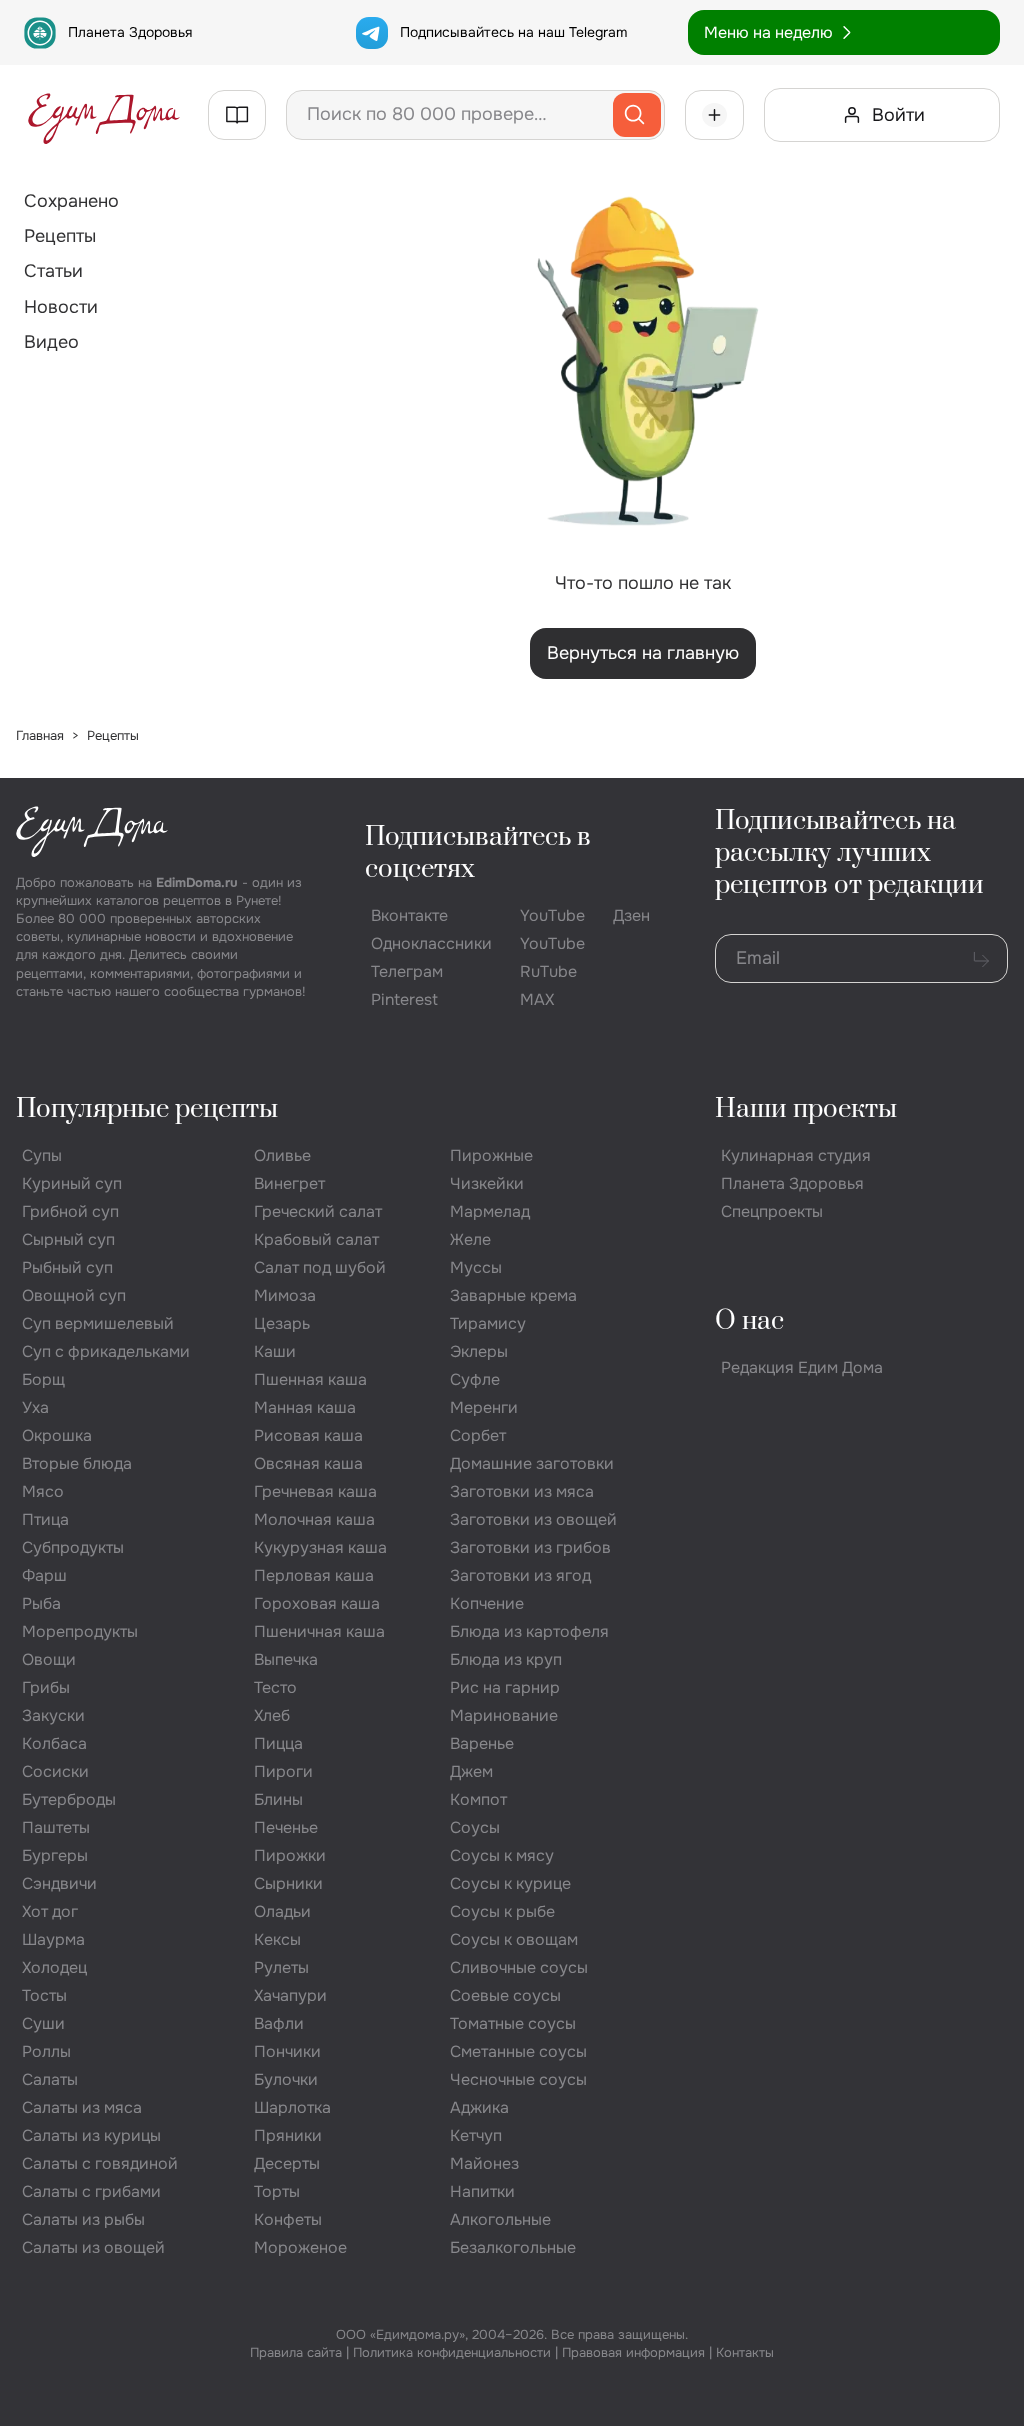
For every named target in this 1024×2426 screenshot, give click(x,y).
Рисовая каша (308, 1435)
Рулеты (281, 1967)
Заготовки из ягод (520, 1575)
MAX (537, 999)
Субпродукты (73, 1547)
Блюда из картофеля (529, 1631)
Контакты (745, 2352)
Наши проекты (806, 1109)
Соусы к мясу (502, 1855)
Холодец (54, 1967)
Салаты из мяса (82, 2107)
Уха (35, 1407)
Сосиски (55, 1771)
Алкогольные (500, 2219)
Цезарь (282, 1323)
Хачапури (290, 1995)
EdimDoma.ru (197, 882)
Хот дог (50, 1911)
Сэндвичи (59, 1883)
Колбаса (54, 1743)
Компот (478, 1799)
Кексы (277, 1939)
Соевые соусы (505, 1995)
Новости (61, 307)
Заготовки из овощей (533, 1519)
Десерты (287, 2163)
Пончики (287, 2051)
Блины (278, 1799)
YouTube (552, 915)
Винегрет (289, 1183)
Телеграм (407, 971)
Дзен (631, 915)
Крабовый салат (316, 1239)
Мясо (43, 1491)
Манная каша (305, 1407)
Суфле (475, 1379)
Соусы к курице (510, 1883)
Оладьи (282, 1911)
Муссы (476, 1267)
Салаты (50, 2079)
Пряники (288, 2135)
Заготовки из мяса (522, 1491)
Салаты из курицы (91, 2135)
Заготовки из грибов (530, 1547)
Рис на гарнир (505, 1687)
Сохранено (71, 201)
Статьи (53, 271)
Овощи (49, 1659)
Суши (43, 2023)
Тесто (275, 1687)
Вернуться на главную (643, 653)
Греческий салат (318, 1211)
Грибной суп (70, 1211)
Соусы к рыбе (502, 1911)
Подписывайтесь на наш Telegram (513, 32)
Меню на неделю (768, 32)
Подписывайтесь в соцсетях (478, 853)
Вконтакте (409, 915)
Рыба (41, 1603)
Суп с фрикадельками (106, 1351)
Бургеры (55, 1855)
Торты (277, 2191)
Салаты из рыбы (83, 2219)
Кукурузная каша (320, 1547)
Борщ (43, 1379)
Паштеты (56, 1827)
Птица (45, 1519)
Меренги (484, 1407)
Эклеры (479, 1351)
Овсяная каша (308, 1463)
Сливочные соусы (519, 1967)
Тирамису (488, 1323)
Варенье (482, 1743)
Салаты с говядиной (100, 2163)
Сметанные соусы (518, 2051)
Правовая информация (633, 2352)
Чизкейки (487, 1183)
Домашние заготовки (532, 1463)
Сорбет (478, 1435)
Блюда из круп (506, 1659)
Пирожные (491, 1155)
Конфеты (288, 2219)
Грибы (46, 1687)
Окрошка (57, 1435)
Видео (51, 342)
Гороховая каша (317, 1603)
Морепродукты (80, 1631)
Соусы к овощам (514, 1939)
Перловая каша (314, 1575)
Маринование (504, 1715)
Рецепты (60, 236)
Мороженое (300, 2247)
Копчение (487, 1603)
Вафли (279, 2023)
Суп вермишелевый (98, 1323)
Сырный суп (68, 1239)
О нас (749, 1321)
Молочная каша (314, 1519)
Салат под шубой (320, 1267)
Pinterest (404, 999)
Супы (42, 1155)
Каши (275, 1351)
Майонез (484, 2163)
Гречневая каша (315, 1491)
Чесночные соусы (518, 2079)
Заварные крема (513, 1295)
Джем (471, 1771)
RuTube (548, 971)
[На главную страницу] (104, 115)
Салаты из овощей (93, 2247)
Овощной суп (74, 1295)
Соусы (475, 1827)
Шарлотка (292, 2107)
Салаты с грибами (91, 2191)
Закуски (53, 1715)
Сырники (288, 1883)
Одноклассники (431, 943)
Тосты (44, 1995)
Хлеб (272, 1715)
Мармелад (490, 1211)
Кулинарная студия (796, 1155)
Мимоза (285, 1295)
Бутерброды (69, 1799)
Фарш (44, 1575)
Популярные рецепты (147, 1109)
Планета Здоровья (130, 32)
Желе (470, 1239)
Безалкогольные (513, 2247)
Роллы (46, 2051)
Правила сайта (296, 2352)
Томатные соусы (513, 2023)
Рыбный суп (67, 1267)
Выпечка (286, 1659)
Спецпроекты (772, 1211)
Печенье (286, 1827)
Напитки (482, 2191)
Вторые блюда (77, 1463)
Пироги (283, 1771)
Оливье (282, 1155)
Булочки (286, 2079)
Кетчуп (476, 2135)
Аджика (479, 2107)
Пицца (278, 1743)
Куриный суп (72, 1183)
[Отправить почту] (981, 959)
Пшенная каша (310, 1379)
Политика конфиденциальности (452, 2352)
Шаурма (53, 1939)
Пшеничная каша (319, 1631)
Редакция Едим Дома (802, 1367)
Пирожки (290, 1855)
